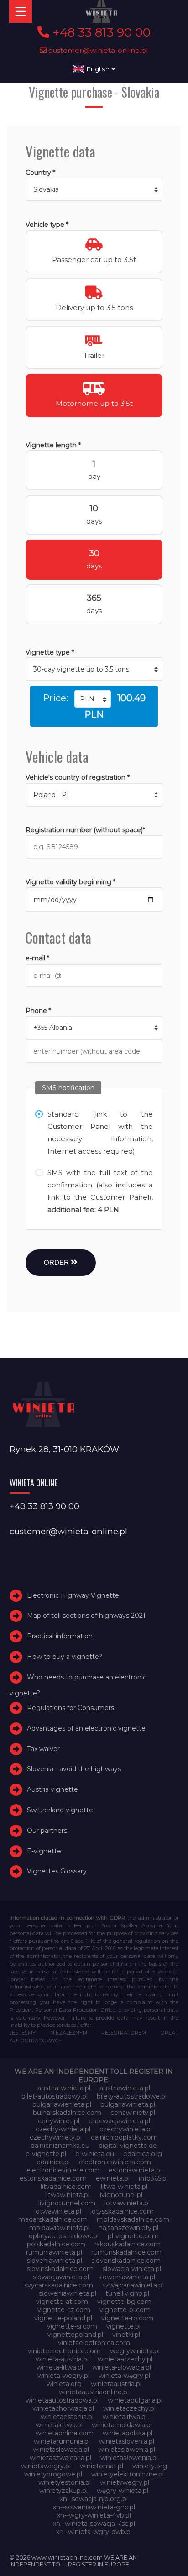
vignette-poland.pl (63, 2318)
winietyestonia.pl (65, 2482)
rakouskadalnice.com (128, 2244)
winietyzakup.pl (63, 2491)
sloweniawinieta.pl (127, 2277)
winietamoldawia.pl (122, 2425)
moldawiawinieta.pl (59, 2228)
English (98, 69)
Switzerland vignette (60, 1810)
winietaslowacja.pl (61, 2450)
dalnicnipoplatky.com (124, 2137)
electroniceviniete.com (63, 2170)
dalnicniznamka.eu (60, 2146)
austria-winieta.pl (64, 2088)
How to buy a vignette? (65, 1657)
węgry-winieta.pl (123, 2491)
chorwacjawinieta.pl (119, 2121)
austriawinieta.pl (125, 2088)
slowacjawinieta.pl (61, 2277)
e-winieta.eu (95, 2154)
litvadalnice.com (66, 2187)
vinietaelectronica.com (94, 2343)
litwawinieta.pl (67, 2195)
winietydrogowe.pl (53, 2474)
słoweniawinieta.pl (68, 2293)
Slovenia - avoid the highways (74, 1769)
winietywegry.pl (125, 2482)
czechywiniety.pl (56, 2137)
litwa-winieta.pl (124, 2187)
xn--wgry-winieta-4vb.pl (94, 2515)
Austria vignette (52, 1789)
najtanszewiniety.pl (128, 2228)
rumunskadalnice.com (126, 2252)
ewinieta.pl (113, 2178)
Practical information (60, 1636)
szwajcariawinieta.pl (133, 2285)
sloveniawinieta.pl (55, 2261)
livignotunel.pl (120, 2195)
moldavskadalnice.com (133, 2219)
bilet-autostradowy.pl (55, 2096)
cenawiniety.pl (133, 2113)
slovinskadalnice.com (60, 2269)
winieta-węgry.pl (124, 2376)
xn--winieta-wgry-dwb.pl (94, 2532)
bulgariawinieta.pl (128, 2104)
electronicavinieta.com (115, 2162)
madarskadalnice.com (53, 2219)
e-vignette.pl (46, 2154)
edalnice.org (143, 2154)
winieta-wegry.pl (63, 2376)
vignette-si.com (72, 2326)
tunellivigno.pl (127, 2293)
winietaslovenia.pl (127, 2441)
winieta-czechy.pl (125, 2359)
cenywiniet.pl (59, 2121)
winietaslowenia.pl (127, 2450)
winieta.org (64, 2384)
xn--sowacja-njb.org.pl (94, 2499)
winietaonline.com (65, 2433)
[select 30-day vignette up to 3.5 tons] (94, 669)
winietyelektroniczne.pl (128, 2474)
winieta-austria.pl (62, 2359)
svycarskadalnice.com (59, 2285)
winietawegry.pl (46, 2466)
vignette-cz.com (64, 2310)
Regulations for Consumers (70, 1708)
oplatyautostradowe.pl (64, 2236)
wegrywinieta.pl (135, 2351)
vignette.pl (123, 2326)
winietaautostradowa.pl (62, 2400)
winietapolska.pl (128, 2433)
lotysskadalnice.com (122, 2211)
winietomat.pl (102, 2466)
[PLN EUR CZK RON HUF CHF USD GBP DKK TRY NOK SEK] (93, 699)
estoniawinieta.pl (135, 2170)
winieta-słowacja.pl (122, 2367)
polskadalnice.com (56, 2244)
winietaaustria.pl (116, 2384)
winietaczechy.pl (129, 2408)
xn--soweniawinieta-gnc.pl (94, 2507)
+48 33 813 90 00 (100, 32)
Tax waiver (43, 1749)
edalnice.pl (53, 2162)
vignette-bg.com (124, 2302)
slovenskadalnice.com (126, 2261)
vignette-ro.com (127, 2318)
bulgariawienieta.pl (62, 2104)
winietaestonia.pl (67, 2417)
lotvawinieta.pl (127, 2203)
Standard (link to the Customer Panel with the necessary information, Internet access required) (100, 1133)
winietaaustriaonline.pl (94, 2392)
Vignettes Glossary (57, 1871)
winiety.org (150, 2466)
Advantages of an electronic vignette (86, 1728)
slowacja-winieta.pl (132, 2269)
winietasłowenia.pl (129, 2458)
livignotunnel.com (67, 2203)
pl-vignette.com (133, 2236)
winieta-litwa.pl (60, 2367)
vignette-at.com (62, 2302)
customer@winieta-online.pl (97, 50)
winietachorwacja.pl (63, 2408)
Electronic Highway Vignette (73, 1595)
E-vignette (44, 1851)
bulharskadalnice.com (67, 2113)
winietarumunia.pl (62, 2441)
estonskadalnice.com (53, 2178)
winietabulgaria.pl (135, 2400)
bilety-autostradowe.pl (132, 2096)
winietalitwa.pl (125, 2417)
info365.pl (153, 2178)
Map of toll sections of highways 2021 (86, 1616)
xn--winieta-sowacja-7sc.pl (94, 2524)
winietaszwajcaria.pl (60, 2458)
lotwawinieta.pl (58, 2211)
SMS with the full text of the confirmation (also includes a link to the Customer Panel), (100, 1191)
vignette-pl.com (125, 2310)
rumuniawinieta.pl (54, 2252)
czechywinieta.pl (126, 2129)
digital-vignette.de (128, 2146)
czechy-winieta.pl (63, 2129)
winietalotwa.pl (59, 2425)
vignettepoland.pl (75, 2335)
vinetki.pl (126, 2335)
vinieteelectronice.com (64, 2351)
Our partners (47, 1831)
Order (57, 1262)
